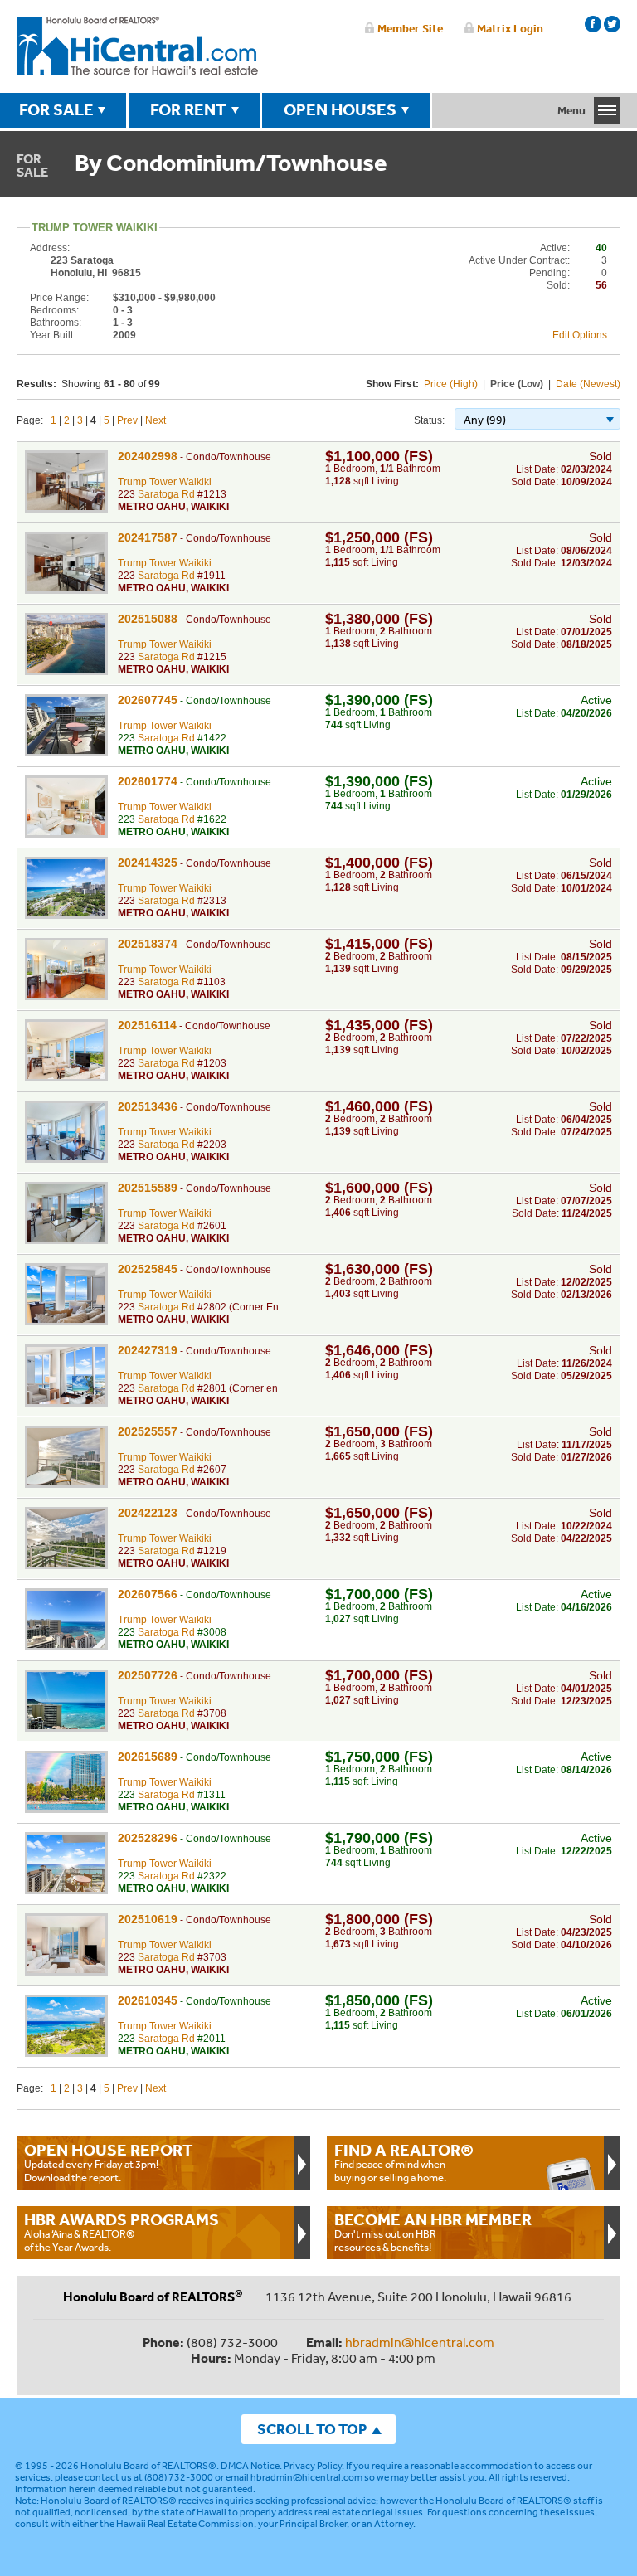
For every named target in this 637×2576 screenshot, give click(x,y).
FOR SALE (56, 109)
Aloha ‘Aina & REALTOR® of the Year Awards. (122, 2232)
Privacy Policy (313, 2466)
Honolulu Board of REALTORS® (148, 2466)
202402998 (148, 456)
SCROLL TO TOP (312, 2429)
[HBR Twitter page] (612, 24)
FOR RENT (188, 109)
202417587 (148, 537)
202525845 (148, 1269)
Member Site (410, 28)
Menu (571, 110)
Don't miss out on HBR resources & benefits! (433, 2232)
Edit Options (580, 335)
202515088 (148, 619)
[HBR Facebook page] (593, 24)
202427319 (148, 1350)
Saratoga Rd (166, 494)
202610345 (148, 2000)
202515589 (148, 1188)
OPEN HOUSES (340, 109)
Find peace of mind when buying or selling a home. (404, 2162)
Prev (127, 420)
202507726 (148, 1675)
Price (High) (451, 384)
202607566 (148, 1594)
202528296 (148, 1838)
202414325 (148, 863)
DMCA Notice (250, 2466)
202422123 (148, 1513)
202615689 (148, 1757)
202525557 (148, 1431)
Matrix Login (510, 28)
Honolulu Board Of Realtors (137, 46)
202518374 (148, 944)
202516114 (147, 1025)
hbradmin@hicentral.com (420, 2342)
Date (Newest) (588, 384)
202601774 (148, 781)
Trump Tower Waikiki (165, 482)
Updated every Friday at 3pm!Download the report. (109, 2162)
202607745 (148, 700)
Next (156, 420)
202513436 (148, 1106)
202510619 (148, 1919)
